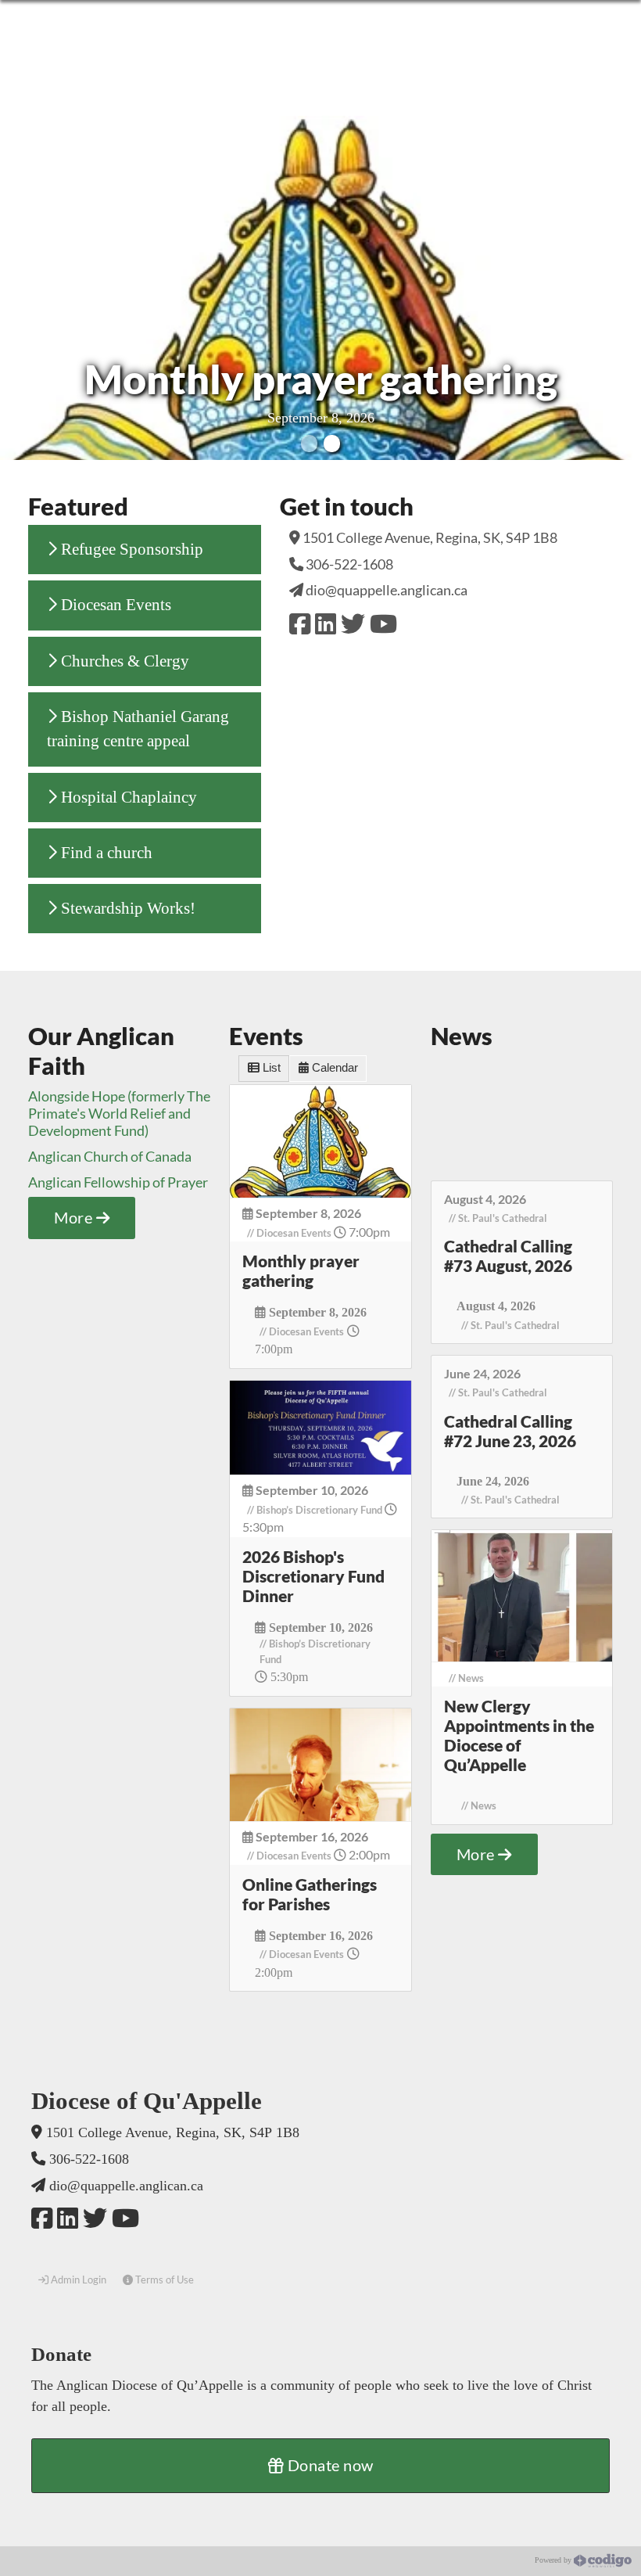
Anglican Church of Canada (110, 1156)
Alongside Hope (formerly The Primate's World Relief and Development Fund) (119, 1113)
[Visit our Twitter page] (353, 623)
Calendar (333, 1068)
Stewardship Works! (126, 908)
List (270, 1068)
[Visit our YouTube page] (383, 623)
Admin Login (77, 2280)
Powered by (554, 2560)
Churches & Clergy (123, 661)
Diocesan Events (114, 605)
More (75, 1217)
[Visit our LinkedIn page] (326, 623)
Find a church (105, 853)
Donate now (329, 2465)
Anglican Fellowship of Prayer (118, 1182)
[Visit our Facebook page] (300, 623)
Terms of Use (163, 2280)
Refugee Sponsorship (130, 549)
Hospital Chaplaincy (127, 797)
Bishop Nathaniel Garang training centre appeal (138, 729)
